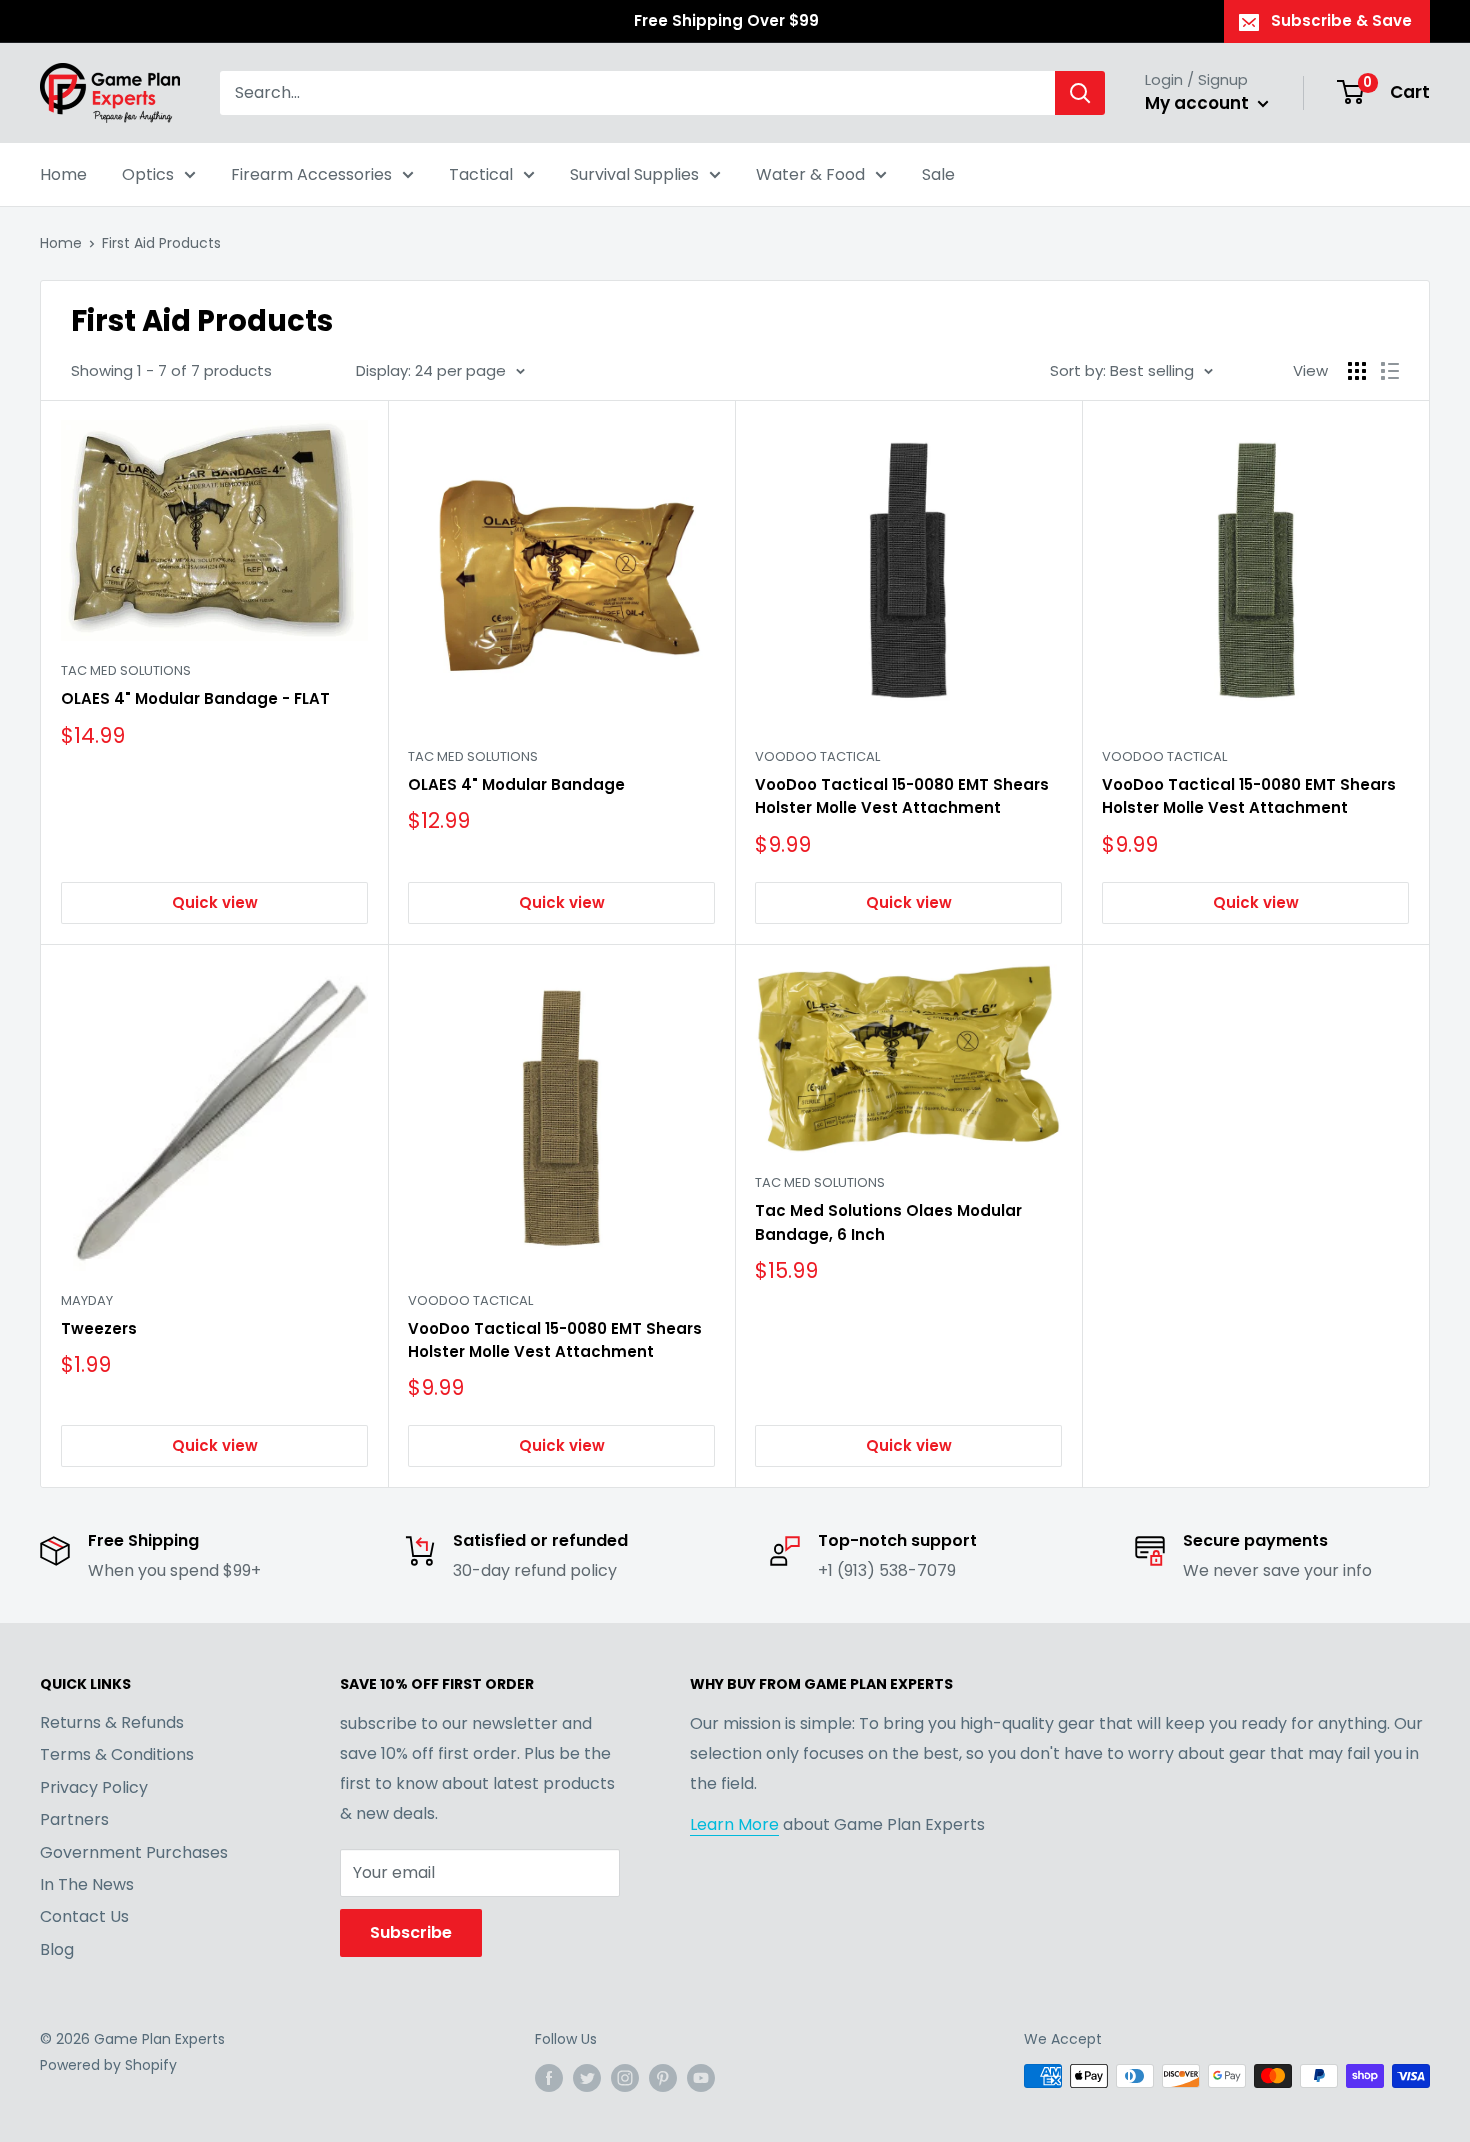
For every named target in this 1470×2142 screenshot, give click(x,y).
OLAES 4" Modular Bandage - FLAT (195, 698)
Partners (74, 1819)
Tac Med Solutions (126, 670)
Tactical (481, 174)
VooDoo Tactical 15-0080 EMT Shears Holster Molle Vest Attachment (902, 796)
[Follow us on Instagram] (625, 2078)
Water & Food (810, 174)
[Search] (1080, 93)
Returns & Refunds (112, 1722)
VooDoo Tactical (817, 756)
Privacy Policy (94, 1787)
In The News (87, 1884)
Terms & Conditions (117, 1754)
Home (63, 174)
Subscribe (411, 1932)
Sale (938, 174)
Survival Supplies (634, 174)
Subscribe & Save (1341, 20)
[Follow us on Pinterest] (663, 2078)
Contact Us (84, 1916)
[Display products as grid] (1357, 371)
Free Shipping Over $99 (726, 20)
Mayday (87, 1300)
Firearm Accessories (311, 174)
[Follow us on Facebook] (549, 2078)
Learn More (734, 1824)
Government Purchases (134, 1852)
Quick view (215, 902)
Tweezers (99, 1328)
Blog (57, 1949)
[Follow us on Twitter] (587, 2078)
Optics (148, 174)
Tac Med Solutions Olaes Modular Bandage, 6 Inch (888, 1222)
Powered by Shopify (108, 2065)
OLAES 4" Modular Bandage (516, 784)
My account (1199, 103)
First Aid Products (161, 243)
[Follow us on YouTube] (701, 2078)
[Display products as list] (1390, 371)
